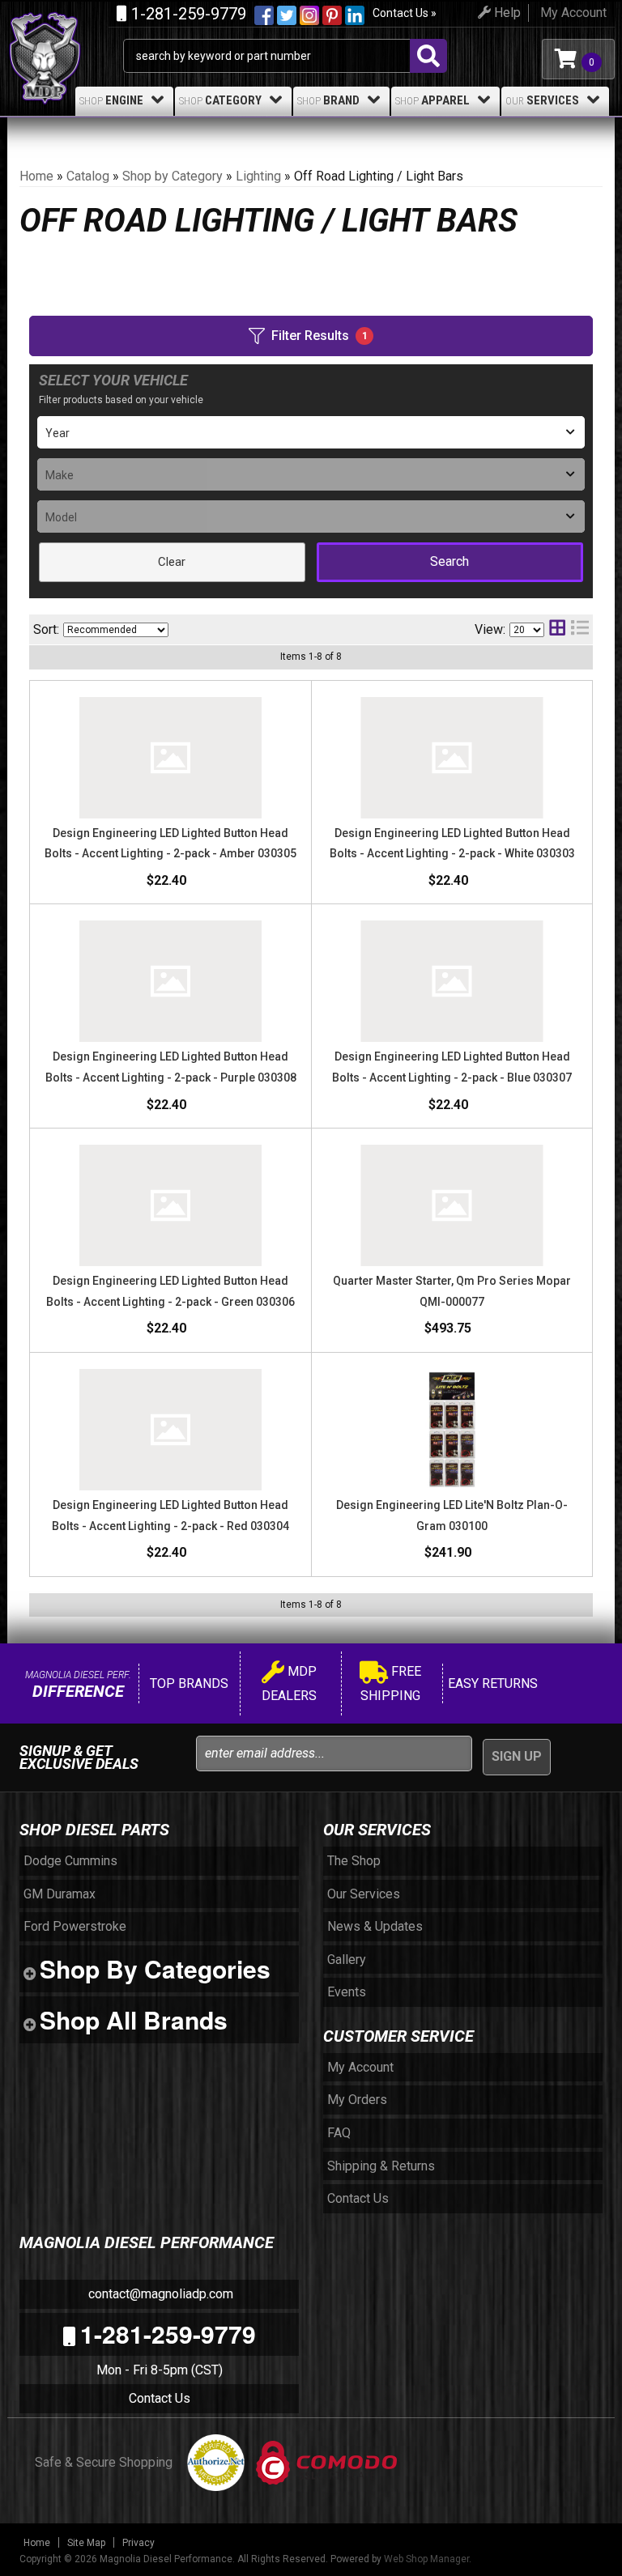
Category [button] (220, 100)
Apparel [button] (432, 100)
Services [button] (542, 100)
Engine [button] (111, 100)
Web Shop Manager (426, 2559)
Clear (172, 562)
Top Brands (187, 1683)
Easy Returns (491, 1683)
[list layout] (580, 629)
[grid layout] (557, 629)
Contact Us (160, 2398)
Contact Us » (405, 13)
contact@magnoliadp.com (159, 2294)
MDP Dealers (289, 1683)
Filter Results (320, 336)
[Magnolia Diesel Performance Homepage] (65, 31)
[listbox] (311, 432)
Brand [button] (328, 100)
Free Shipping (391, 1683)
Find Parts (450, 562)
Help (506, 13)
